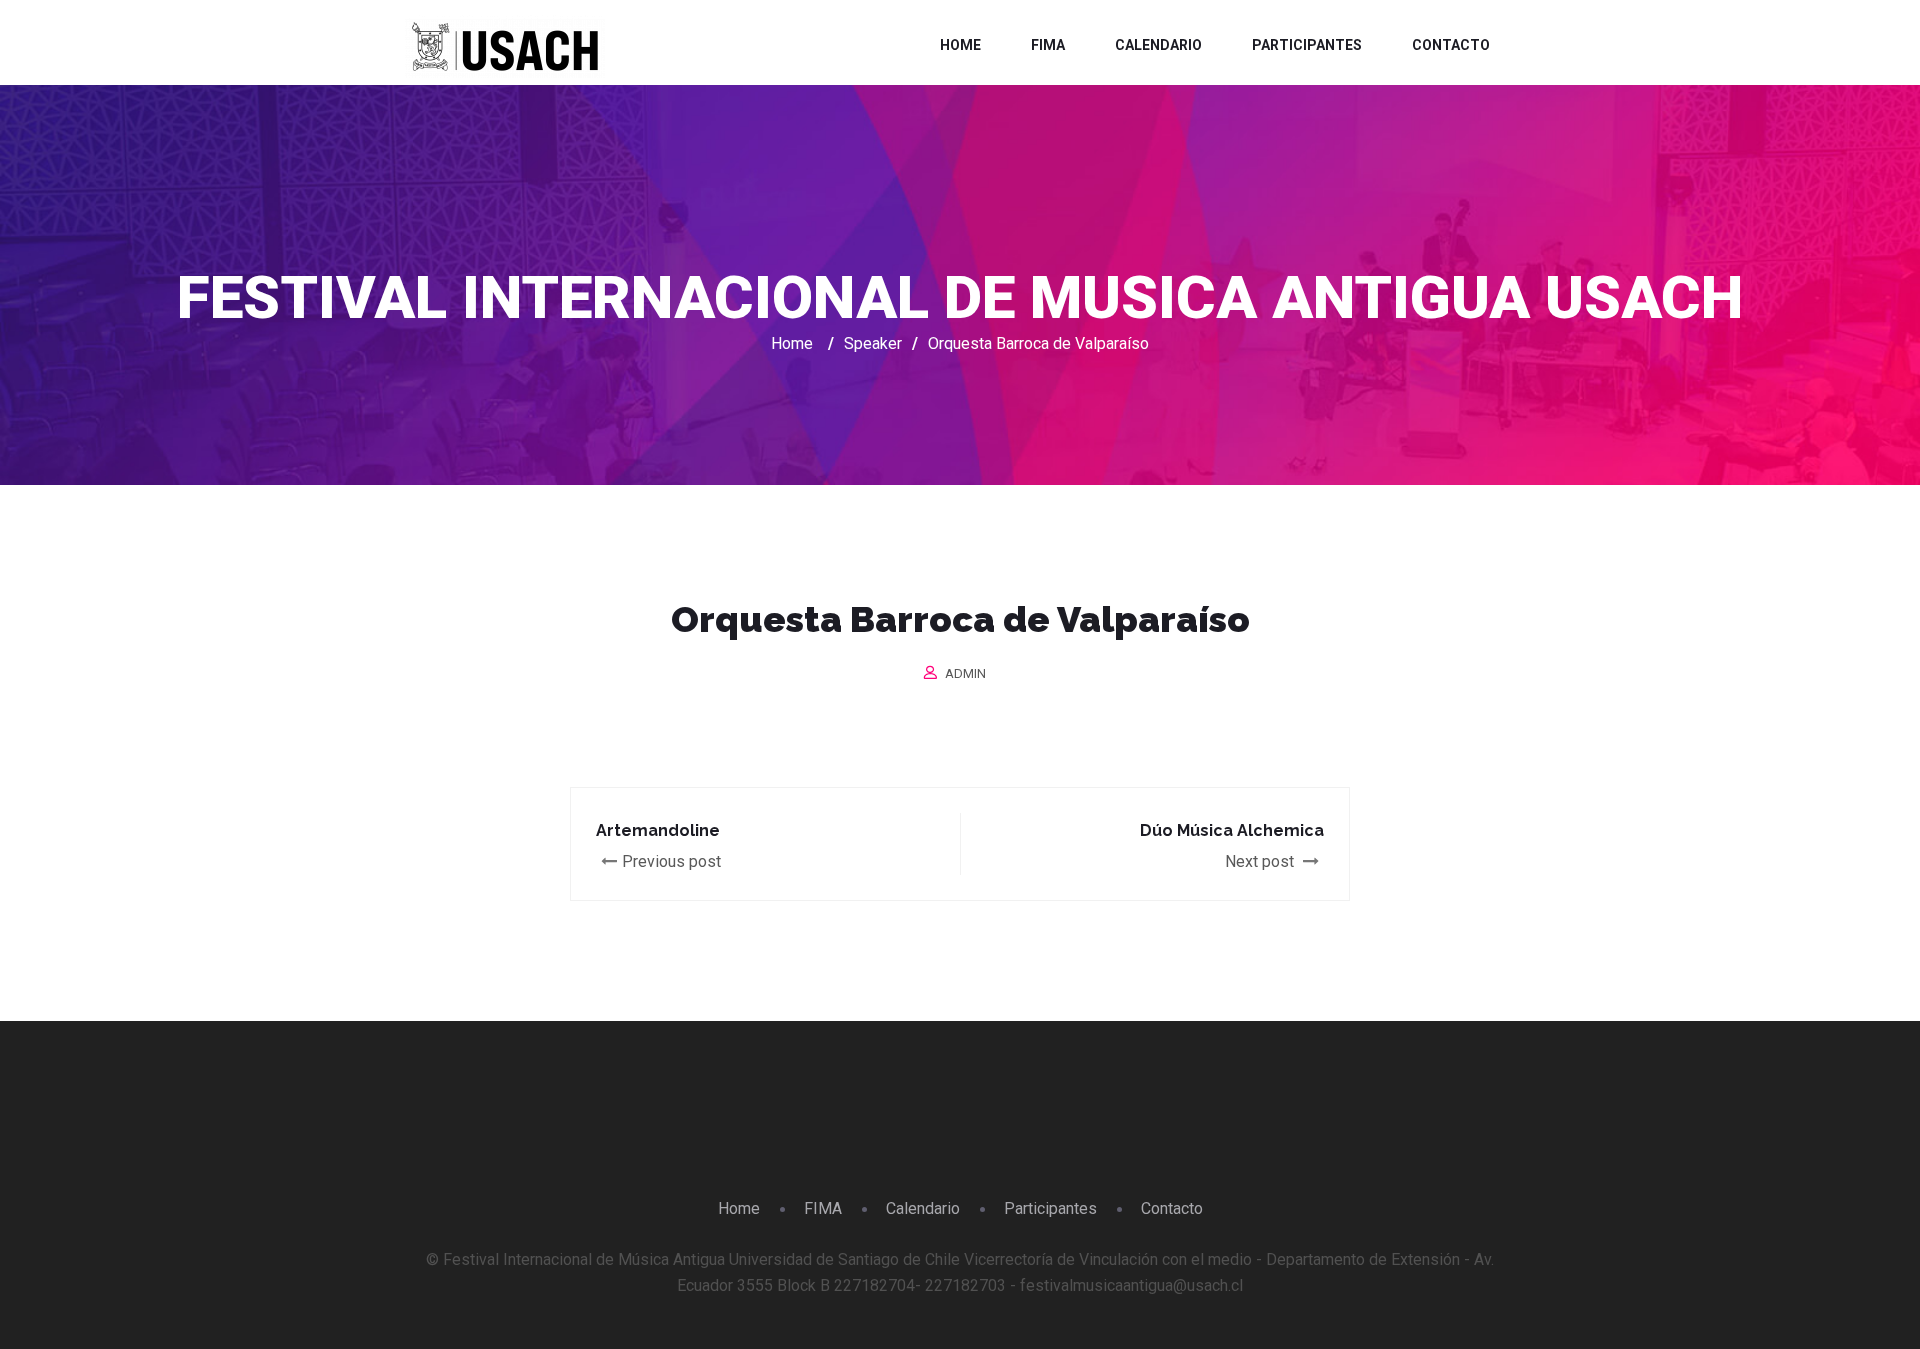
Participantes (1307, 45)
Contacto (1451, 45)
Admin (965, 673)
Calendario (1158, 45)
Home (960, 45)
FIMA (1048, 45)
